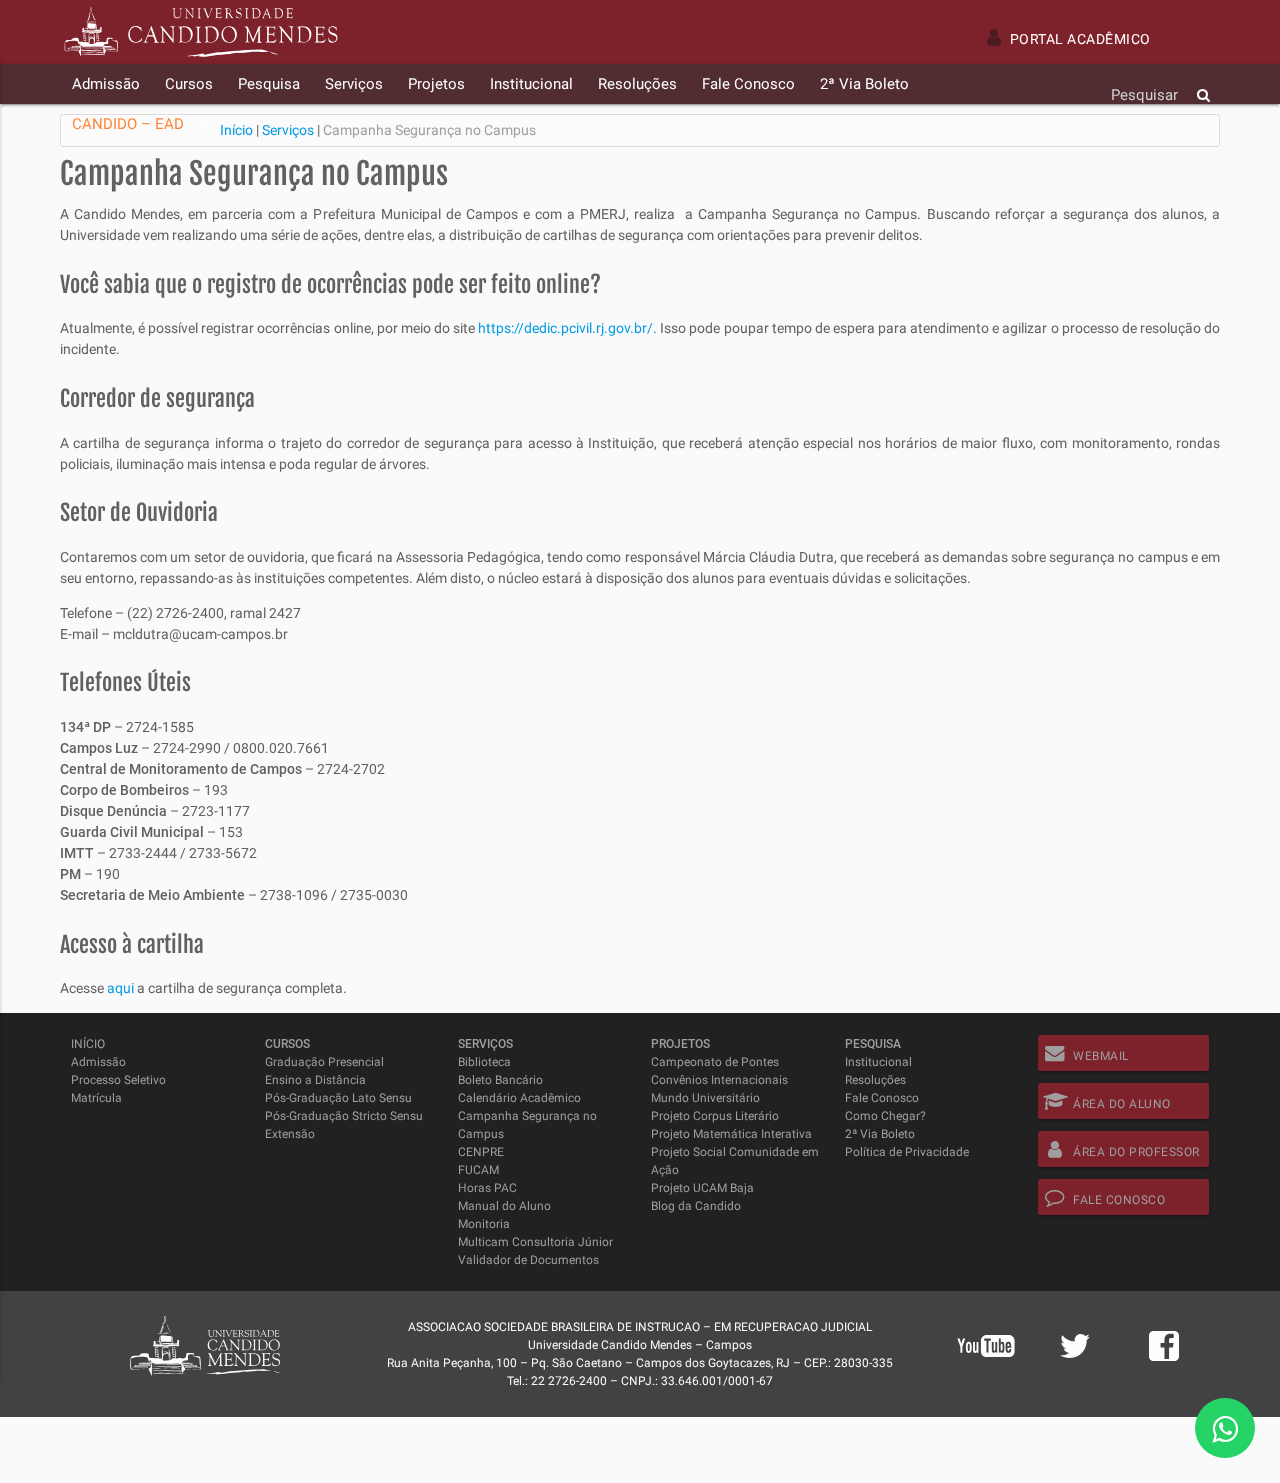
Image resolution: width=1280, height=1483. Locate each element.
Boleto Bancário (500, 1080)
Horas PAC (487, 1188)
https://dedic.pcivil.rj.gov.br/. (567, 328)
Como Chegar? (885, 1116)
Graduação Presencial (324, 1062)
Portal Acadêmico (1080, 39)
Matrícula (96, 1098)
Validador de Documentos (528, 1260)
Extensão (290, 1134)
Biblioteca (484, 1062)
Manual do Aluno (504, 1206)
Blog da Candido (696, 1206)
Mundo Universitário (705, 1098)
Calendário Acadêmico (519, 1098)
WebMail (1101, 1056)
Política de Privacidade (907, 1152)
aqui (120, 988)
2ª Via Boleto (880, 1134)
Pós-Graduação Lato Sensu (338, 1098)
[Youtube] (986, 1372)
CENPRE (481, 1152)
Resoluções (875, 1080)
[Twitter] (1075, 1357)
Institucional (878, 1062)
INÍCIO (88, 1044)
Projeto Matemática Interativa (731, 1134)
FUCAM (478, 1170)
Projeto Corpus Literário (715, 1116)
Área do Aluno (1122, 1104)
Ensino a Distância (315, 1080)
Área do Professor (1136, 1152)
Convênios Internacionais (719, 1080)
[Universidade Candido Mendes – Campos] (201, 32)
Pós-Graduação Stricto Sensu (344, 1116)
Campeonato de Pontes (715, 1062)
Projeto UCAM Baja (702, 1188)
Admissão (98, 1062)
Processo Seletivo (118, 1080)
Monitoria (484, 1224)
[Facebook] (1164, 1357)
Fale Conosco (882, 1098)
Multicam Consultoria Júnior (535, 1242)
